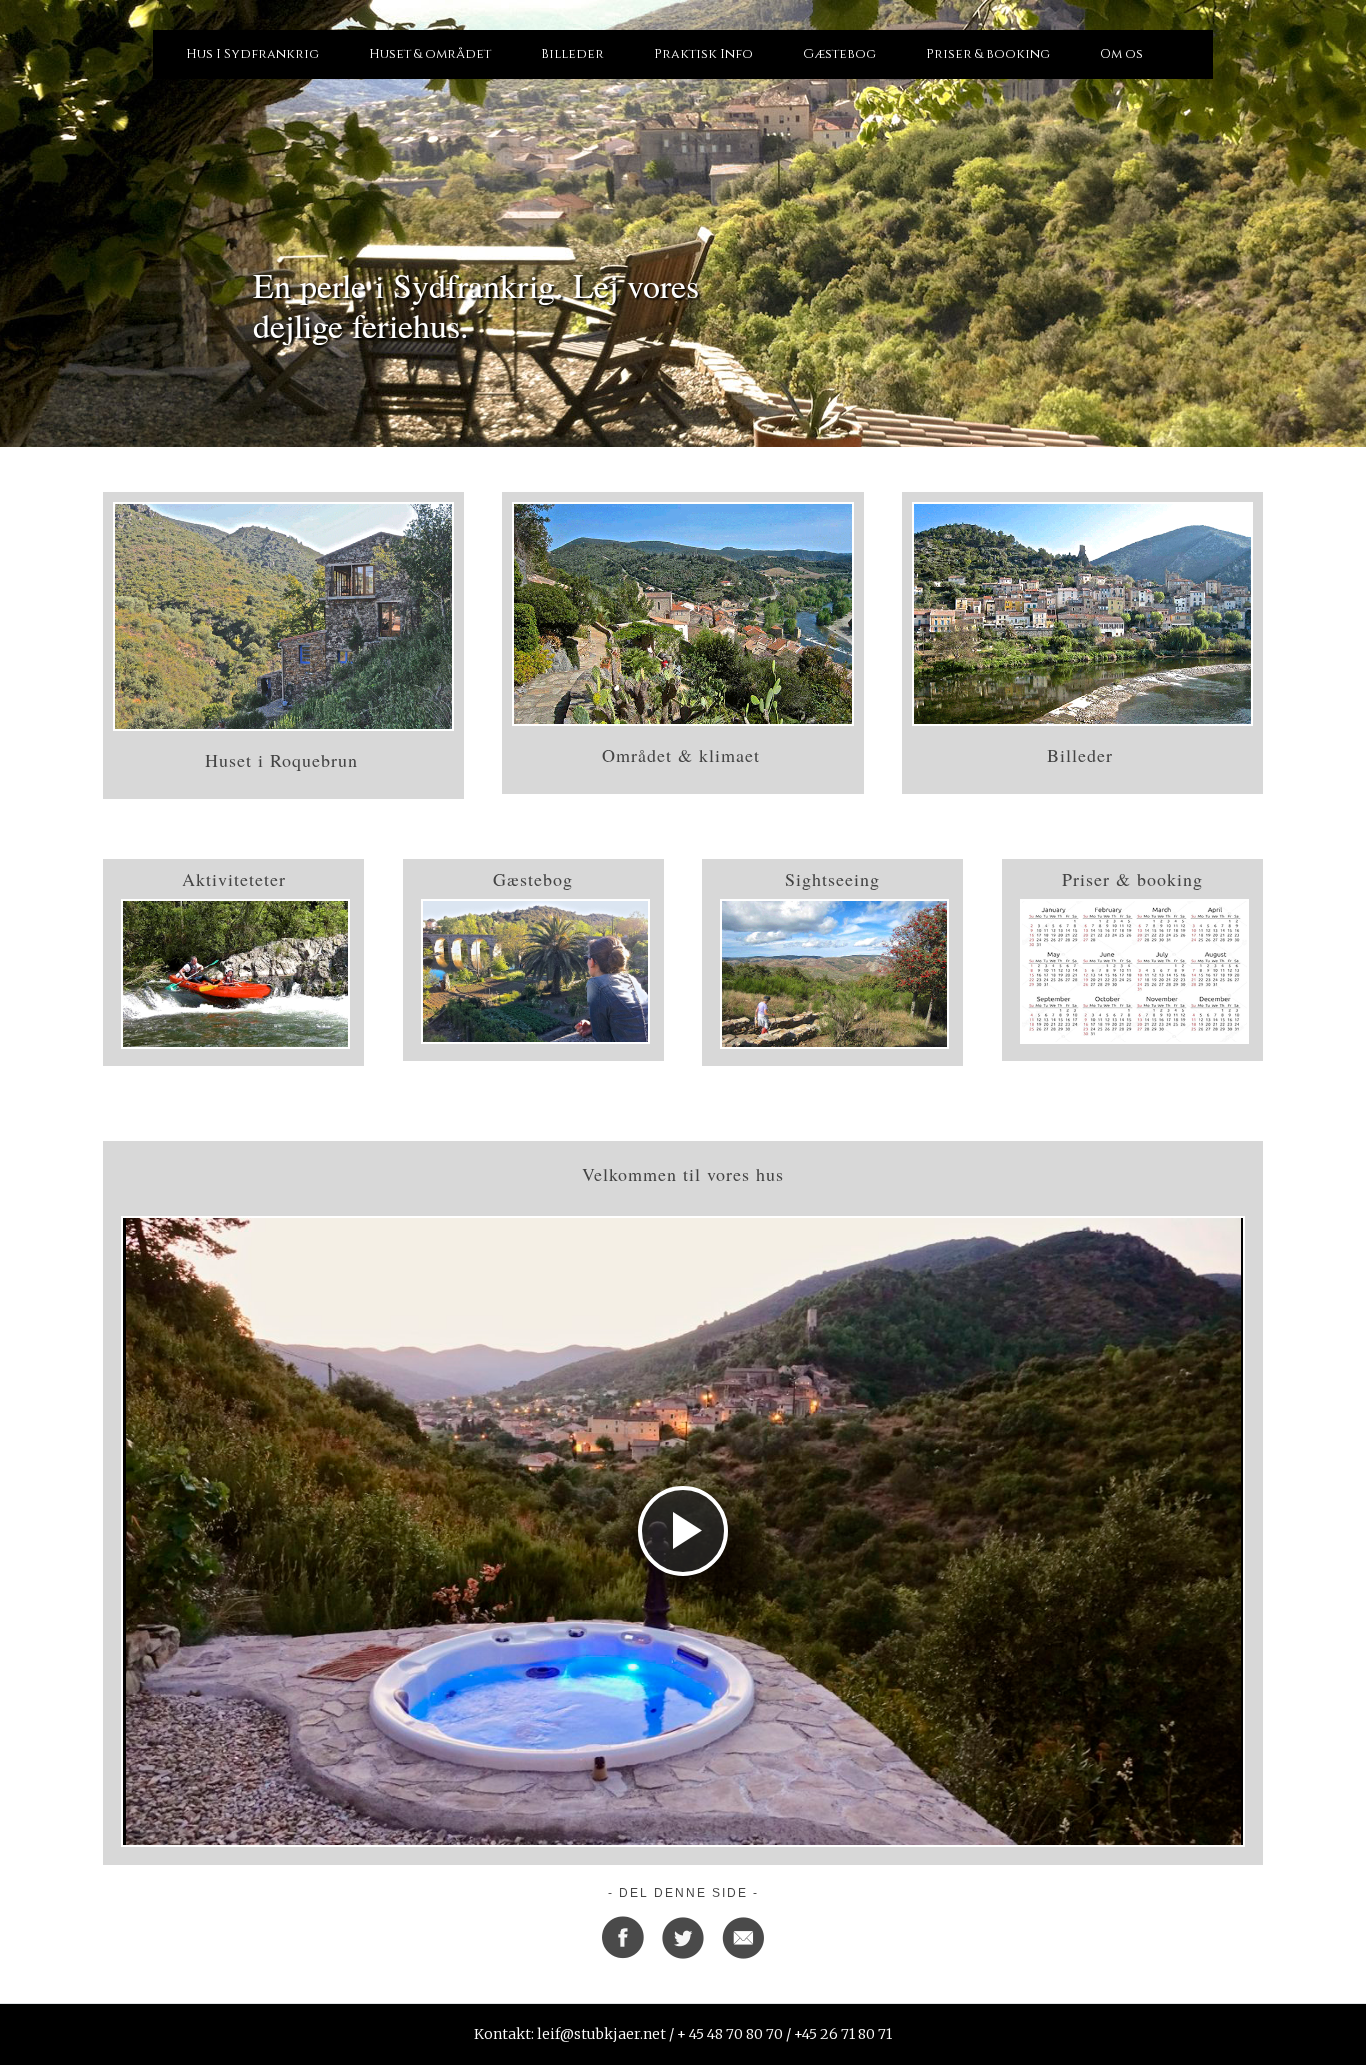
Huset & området (430, 54)
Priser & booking (988, 54)
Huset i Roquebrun (281, 760)
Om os (1121, 54)
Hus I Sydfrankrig (252, 54)
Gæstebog (839, 54)
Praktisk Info (703, 54)
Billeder (572, 54)
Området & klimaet (681, 755)
